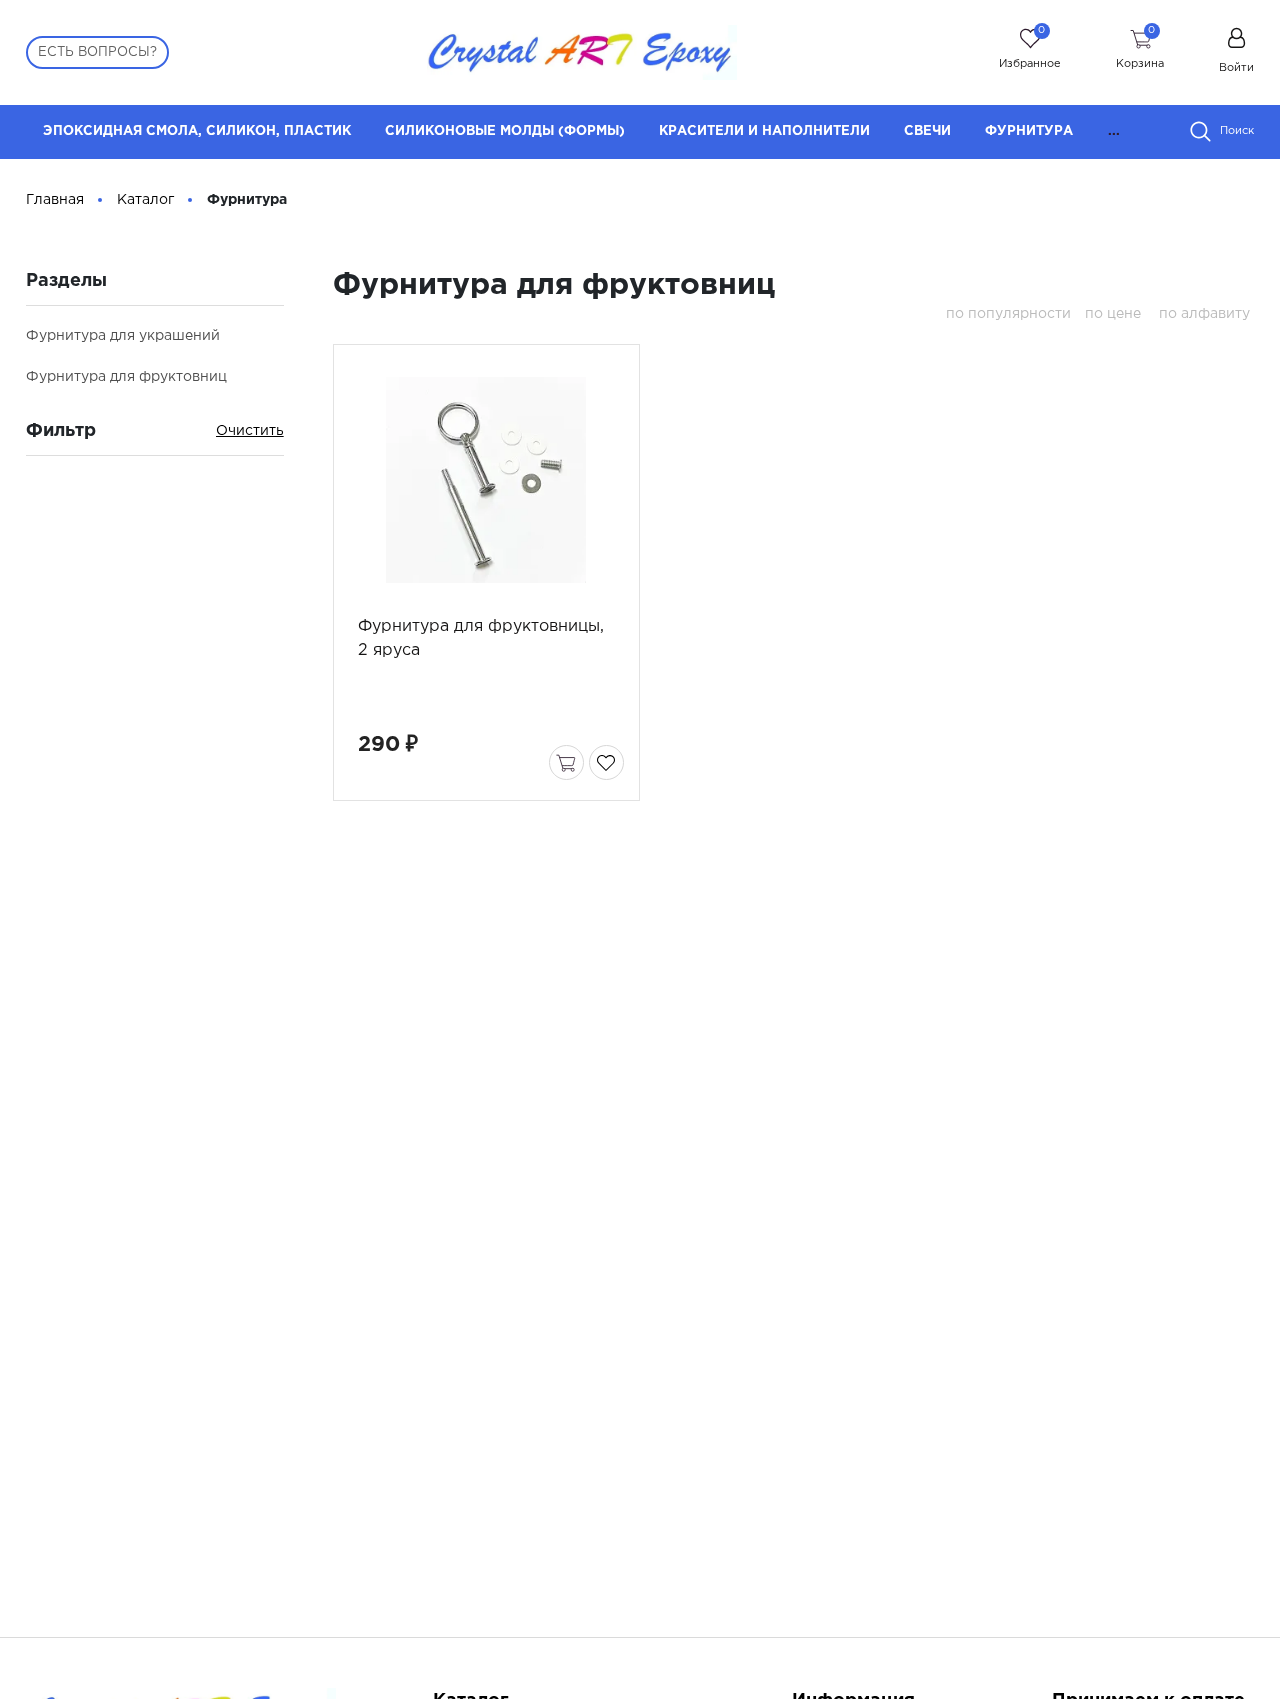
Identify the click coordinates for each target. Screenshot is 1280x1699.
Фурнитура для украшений (123, 336)
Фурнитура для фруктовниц (126, 377)
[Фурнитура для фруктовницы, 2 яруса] (486, 480)
